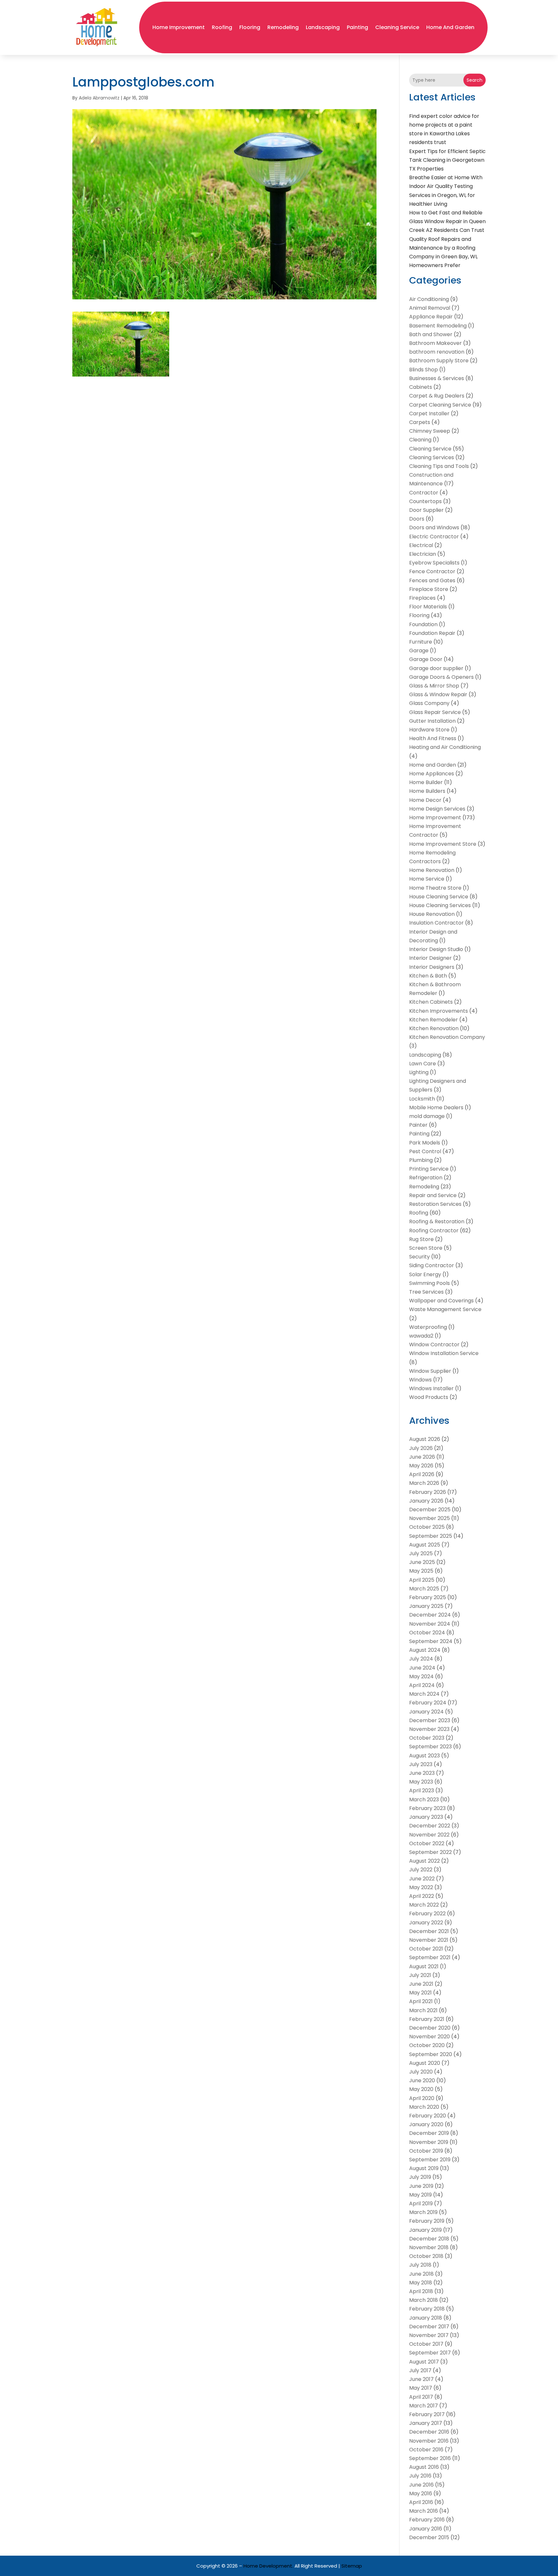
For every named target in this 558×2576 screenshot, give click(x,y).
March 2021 (423, 2010)
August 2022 (424, 1861)
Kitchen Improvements (439, 1011)
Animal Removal (430, 308)
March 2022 (424, 1905)
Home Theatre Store (435, 888)
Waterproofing (428, 1327)
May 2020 (421, 2089)
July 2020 (421, 2072)
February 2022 (427, 1914)
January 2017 (426, 2423)
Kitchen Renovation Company (447, 1037)
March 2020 (424, 2107)
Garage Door (426, 659)
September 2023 (430, 1747)
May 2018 (421, 2283)
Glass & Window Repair (438, 694)
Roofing (222, 27)
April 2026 (422, 1474)
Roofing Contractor (434, 1231)
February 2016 (427, 2520)
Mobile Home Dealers (436, 1107)
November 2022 (429, 1835)
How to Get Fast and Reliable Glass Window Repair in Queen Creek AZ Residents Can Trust (447, 221)
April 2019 (421, 2204)
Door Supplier (426, 510)
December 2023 (430, 1720)
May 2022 (421, 1887)
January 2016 (426, 2529)
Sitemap (352, 2566)
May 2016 (421, 2493)
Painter (418, 1125)
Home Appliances (432, 774)
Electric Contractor (434, 537)
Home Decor (425, 800)
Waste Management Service (445, 1309)
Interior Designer (430, 958)
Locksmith (422, 1099)
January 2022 (426, 1923)
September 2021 (430, 1957)
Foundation (423, 624)
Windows (420, 1380)
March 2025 (424, 1589)
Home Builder (426, 782)
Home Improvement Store (443, 844)
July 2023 (421, 1764)
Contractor (424, 493)
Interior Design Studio (436, 949)
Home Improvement (179, 27)
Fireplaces (422, 598)
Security (419, 1257)
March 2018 (424, 2300)
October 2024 (427, 1633)
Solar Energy (425, 1274)
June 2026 (422, 1457)
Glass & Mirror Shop (434, 686)
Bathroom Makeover (435, 343)
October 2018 (426, 2256)
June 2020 (422, 2080)
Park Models (425, 1143)
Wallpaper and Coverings (441, 1301)
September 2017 (430, 2353)
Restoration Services (435, 1204)
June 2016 (421, 2485)
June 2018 (421, 2274)
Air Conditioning (429, 299)
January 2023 (426, 1817)
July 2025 (421, 1553)
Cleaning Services (432, 457)
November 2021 (429, 1940)
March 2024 (424, 1694)
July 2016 (420, 2476)
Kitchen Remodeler (434, 1020)
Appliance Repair (431, 317)
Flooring (250, 27)
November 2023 (429, 1729)
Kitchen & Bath (428, 976)
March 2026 (424, 1483)
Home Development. (268, 2566)
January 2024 (426, 1712)
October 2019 (426, 2151)
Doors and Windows (434, 528)
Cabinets (421, 387)
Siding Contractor (432, 1265)
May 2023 (421, 1782)
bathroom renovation (437, 352)
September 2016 (430, 2458)
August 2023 (424, 1756)
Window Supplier (430, 1371)
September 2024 (431, 1641)
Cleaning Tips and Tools (439, 466)
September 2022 (430, 1852)
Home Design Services (437, 809)
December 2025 (430, 1510)
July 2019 (420, 2177)
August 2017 (424, 2362)
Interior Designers (432, 967)
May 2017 (421, 2388)
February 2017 (427, 2414)
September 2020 (431, 2054)
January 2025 (426, 1606)
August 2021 (424, 1966)
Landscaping (323, 27)
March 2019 (423, 2212)
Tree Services (426, 1292)
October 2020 (427, 2045)
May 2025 (421, 1571)
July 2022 (421, 1870)
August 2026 (425, 1439)
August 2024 (425, 1650)
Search (475, 80)
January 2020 (426, 2124)
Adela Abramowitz (99, 98)
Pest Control (425, 1151)
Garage (419, 651)
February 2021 (427, 2019)
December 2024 (430, 1615)
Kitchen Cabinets (431, 1002)
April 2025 (422, 1580)
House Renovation (432, 914)
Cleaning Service (397, 27)
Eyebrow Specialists (434, 563)
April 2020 (422, 2098)
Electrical (421, 545)
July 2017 (420, 2370)
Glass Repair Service (435, 712)
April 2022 (422, 1896)
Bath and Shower (431, 334)
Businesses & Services (437, 378)
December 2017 (429, 2327)
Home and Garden (450, 27)
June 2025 (422, 1562)
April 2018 (421, 2291)
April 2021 (421, 2001)
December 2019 (429, 2133)
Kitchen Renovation (434, 1028)
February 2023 (427, 1808)
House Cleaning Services (440, 905)
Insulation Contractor (436, 923)
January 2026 (426, 1501)
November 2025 (429, 1518)
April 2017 (421, 2397)
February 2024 (428, 1703)
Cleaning (420, 440)
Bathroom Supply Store (439, 361)
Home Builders (427, 791)
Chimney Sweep (430, 431)
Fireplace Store (429, 589)
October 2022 (427, 1843)
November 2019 (429, 2142)
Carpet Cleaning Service (440, 405)
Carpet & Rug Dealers (437, 396)
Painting (357, 27)
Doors (417, 519)
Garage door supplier (436, 668)
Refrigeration (426, 1178)
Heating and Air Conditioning (445, 747)
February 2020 (428, 2116)
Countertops (425, 501)
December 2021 (429, 1931)
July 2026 (421, 1448)
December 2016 (429, 2432)
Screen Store (426, 1248)
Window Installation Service (444, 1353)
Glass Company (429, 703)
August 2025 (425, 1545)
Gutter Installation (432, 721)
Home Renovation (432, 870)
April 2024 (422, 1685)
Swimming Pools (429, 1283)
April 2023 (422, 1790)
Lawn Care (423, 1064)
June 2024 (422, 1668)
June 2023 (422, 1773)
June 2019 (421, 2186)
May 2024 (421, 1676)
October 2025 (427, 1527)
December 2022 (430, 1826)
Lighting (419, 1072)
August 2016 (424, 2467)
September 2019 (430, 2160)
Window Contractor (434, 1345)
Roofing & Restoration (437, 1221)
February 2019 (427, 2221)
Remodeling (283, 27)
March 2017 (424, 2406)
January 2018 (426, 2318)
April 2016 (421, 2502)
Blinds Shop (424, 370)
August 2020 (425, 2063)
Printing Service (429, 1169)
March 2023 (424, 1800)
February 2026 (428, 1492)
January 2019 (425, 2230)
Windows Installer (431, 1388)
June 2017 (421, 2379)
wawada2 (421, 1336)
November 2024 (430, 1624)
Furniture (421, 642)
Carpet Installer (429, 414)
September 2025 (431, 1536)
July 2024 (421, 1659)
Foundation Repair (432, 633)
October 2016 (426, 2450)
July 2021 (420, 1975)
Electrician (423, 554)
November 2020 (429, 2037)
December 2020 (430, 2028)
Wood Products (429, 1397)
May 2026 (421, 1466)
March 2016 (424, 2511)
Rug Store (421, 1239)
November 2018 (429, 2247)
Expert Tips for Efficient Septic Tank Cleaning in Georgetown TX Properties (447, 160)
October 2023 (427, 1738)
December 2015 (429, 2537)
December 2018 (429, 2239)
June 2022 (422, 1879)
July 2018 (420, 2265)
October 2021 (426, 1949)
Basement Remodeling (438, 326)
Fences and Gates (432, 580)
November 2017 (429, 2335)
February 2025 (428, 1597)
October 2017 (426, 2344)
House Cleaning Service (439, 897)
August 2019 (424, 2168)
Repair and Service (433, 1195)
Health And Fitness (433, 738)
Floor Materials (428, 607)
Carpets (420, 422)
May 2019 (420, 2195)
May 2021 (420, 1993)
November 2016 (429, 2441)
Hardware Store (429, 730)
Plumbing (421, 1160)
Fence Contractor (432, 571)
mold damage (427, 1116)
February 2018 (427, 2309)
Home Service (427, 879)
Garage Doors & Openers (441, 677)
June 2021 (421, 1984)
